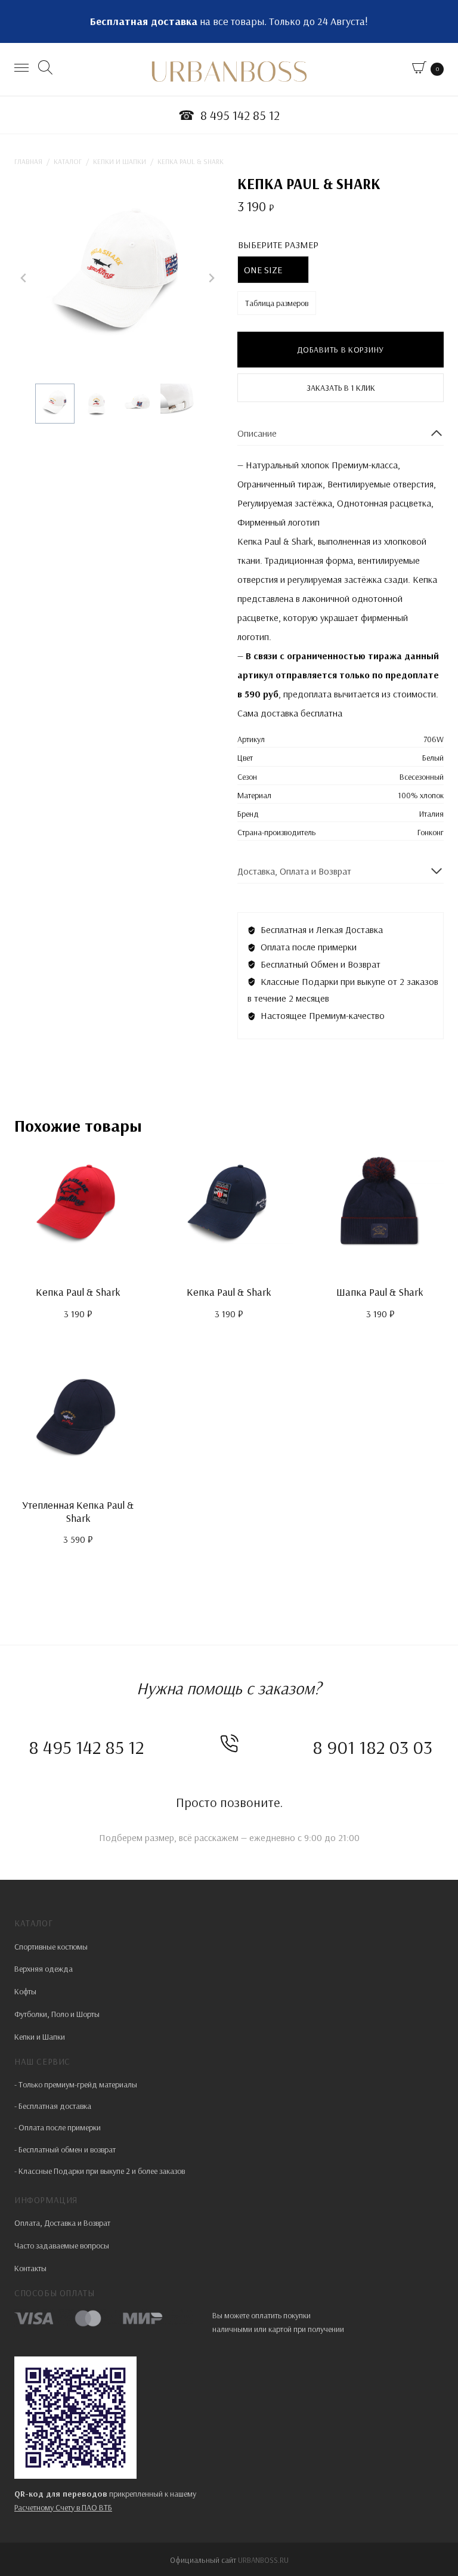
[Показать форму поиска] (47, 69)
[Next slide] (211, 278)
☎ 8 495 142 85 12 (229, 115)
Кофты (25, 1991)
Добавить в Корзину (341, 350)
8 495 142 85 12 (86, 1747)
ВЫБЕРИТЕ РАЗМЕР (278, 245)
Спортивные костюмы (51, 1947)
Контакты (30, 2268)
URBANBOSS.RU (263, 2560)
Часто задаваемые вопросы (62, 2245)
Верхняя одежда (44, 1969)
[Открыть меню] (23, 69)
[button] (55, 403)
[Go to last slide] (24, 278)
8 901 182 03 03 (372, 1747)
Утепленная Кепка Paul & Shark (78, 1511)
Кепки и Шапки (40, 2037)
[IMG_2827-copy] (117, 278)
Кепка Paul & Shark (78, 1292)
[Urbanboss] (229, 72)
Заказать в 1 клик (341, 388)
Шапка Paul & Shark (380, 1292)
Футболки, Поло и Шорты (57, 2014)
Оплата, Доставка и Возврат (62, 2223)
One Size (263, 270)
